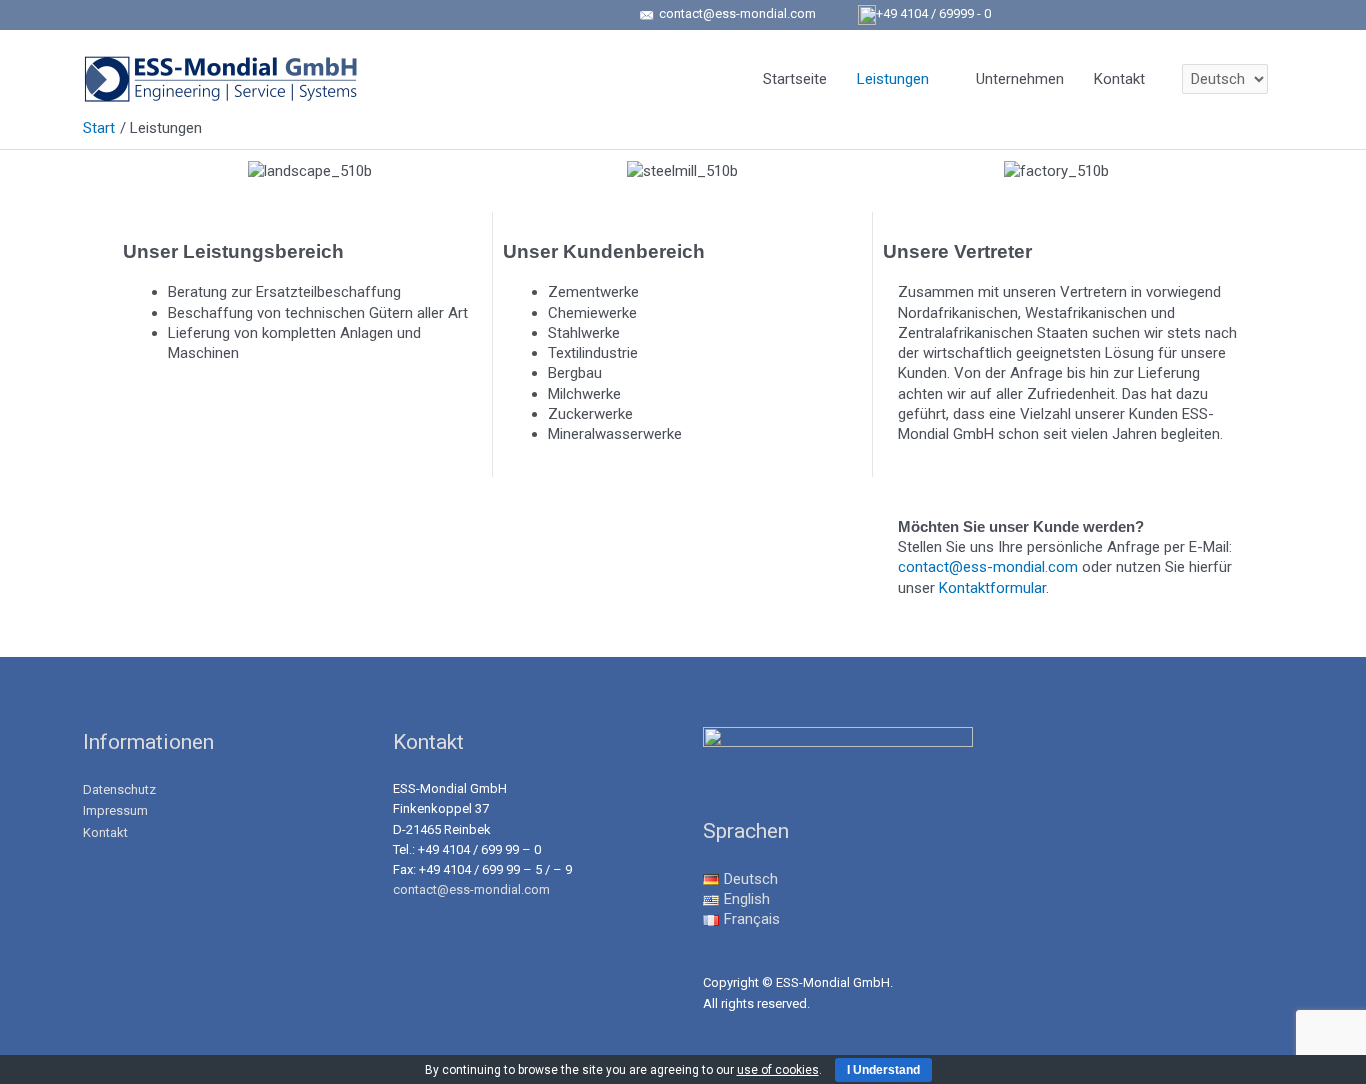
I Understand (883, 1070)
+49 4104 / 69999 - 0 (933, 13)
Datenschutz (119, 789)
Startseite (795, 79)
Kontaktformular (992, 588)
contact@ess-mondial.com (736, 13)
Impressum (115, 810)
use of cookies (778, 1070)
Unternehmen (1020, 79)
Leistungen (893, 79)
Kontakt (1119, 79)
